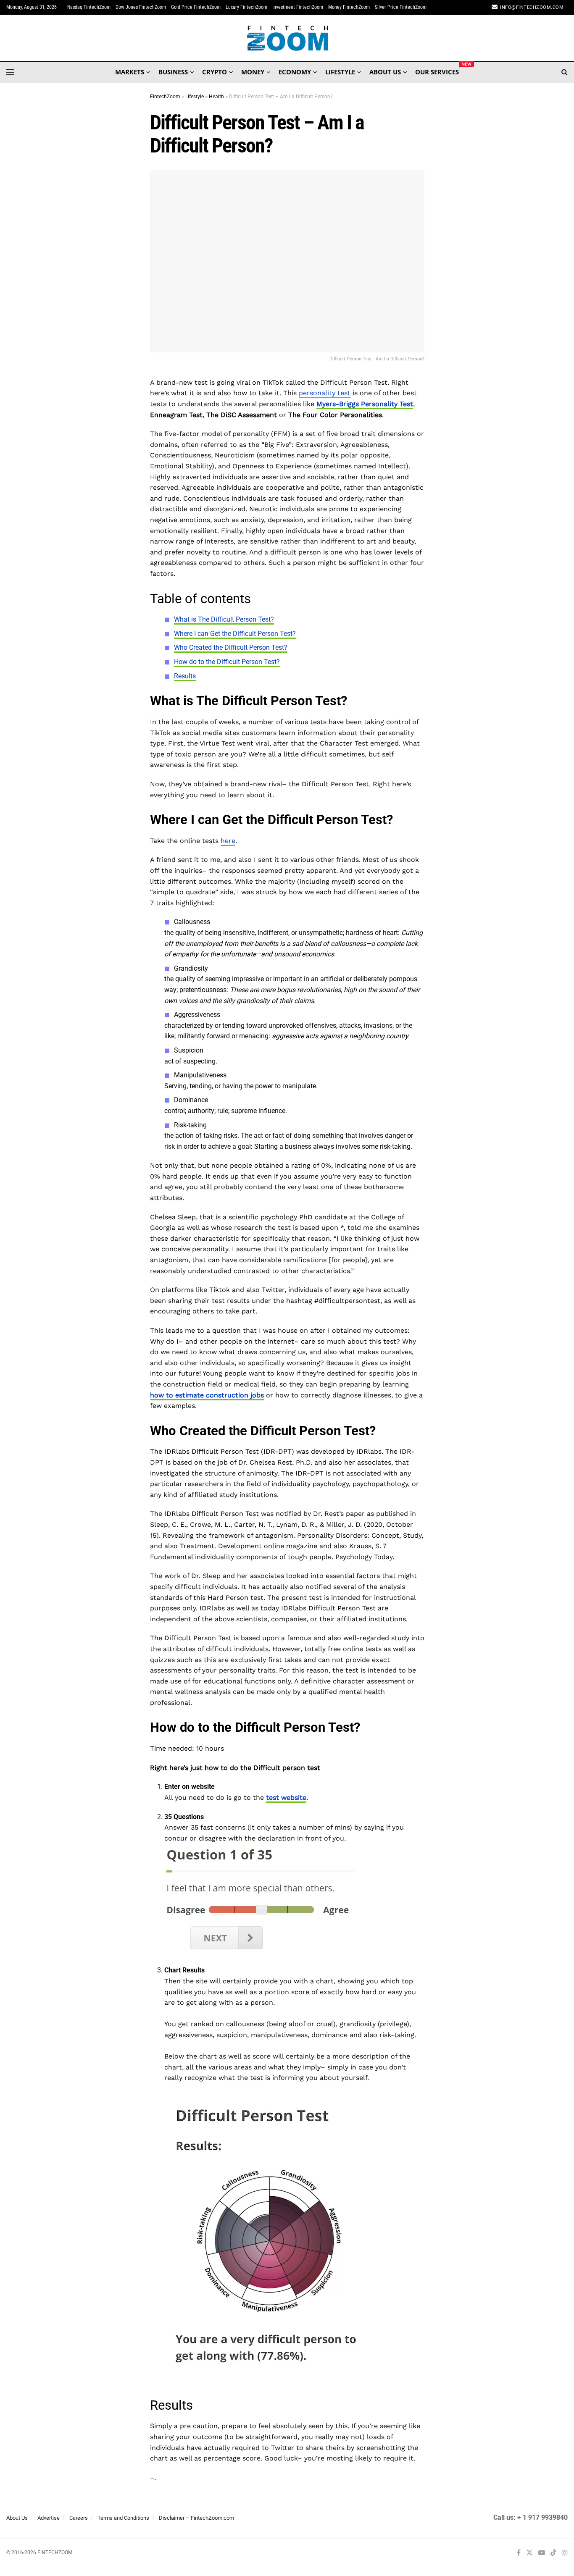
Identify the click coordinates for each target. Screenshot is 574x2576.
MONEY (253, 72)
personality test (325, 393)
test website (286, 1797)
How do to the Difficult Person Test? (227, 662)
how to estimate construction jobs (207, 1395)
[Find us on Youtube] (542, 2553)
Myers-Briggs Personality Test (365, 404)
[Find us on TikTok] (553, 2553)
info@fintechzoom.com (532, 7)
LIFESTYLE (340, 72)
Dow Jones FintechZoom (141, 7)
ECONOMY (295, 72)
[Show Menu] (10, 72)
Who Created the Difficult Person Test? (231, 647)
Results (185, 676)
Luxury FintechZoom (246, 7)
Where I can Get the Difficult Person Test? (235, 634)
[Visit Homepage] (287, 38)
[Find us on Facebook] (519, 2553)
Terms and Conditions (123, 2518)
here (228, 841)
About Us (17, 2518)
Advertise (49, 2518)
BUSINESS (173, 72)
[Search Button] (565, 72)
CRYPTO (215, 72)
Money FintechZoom (349, 7)
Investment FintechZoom (298, 7)
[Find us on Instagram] (565, 2553)
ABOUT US (385, 72)
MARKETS (130, 72)
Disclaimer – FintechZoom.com (196, 2518)
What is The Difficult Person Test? (224, 619)
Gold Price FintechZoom (196, 7)
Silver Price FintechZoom (401, 7)
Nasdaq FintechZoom (89, 7)
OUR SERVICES (437, 71)
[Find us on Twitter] (529, 2553)
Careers (79, 2518)
